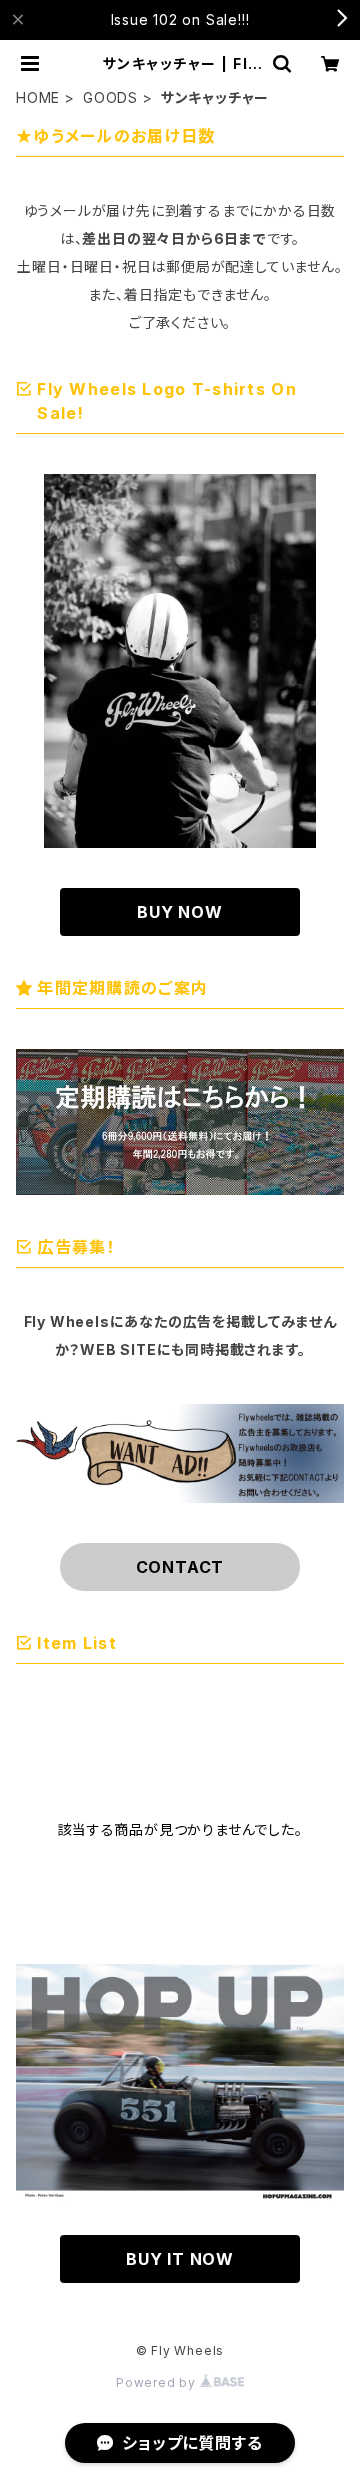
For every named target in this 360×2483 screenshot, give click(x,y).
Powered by (158, 2382)
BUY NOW (180, 912)
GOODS (110, 97)
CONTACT (180, 1567)
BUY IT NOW (180, 2259)
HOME (38, 97)
